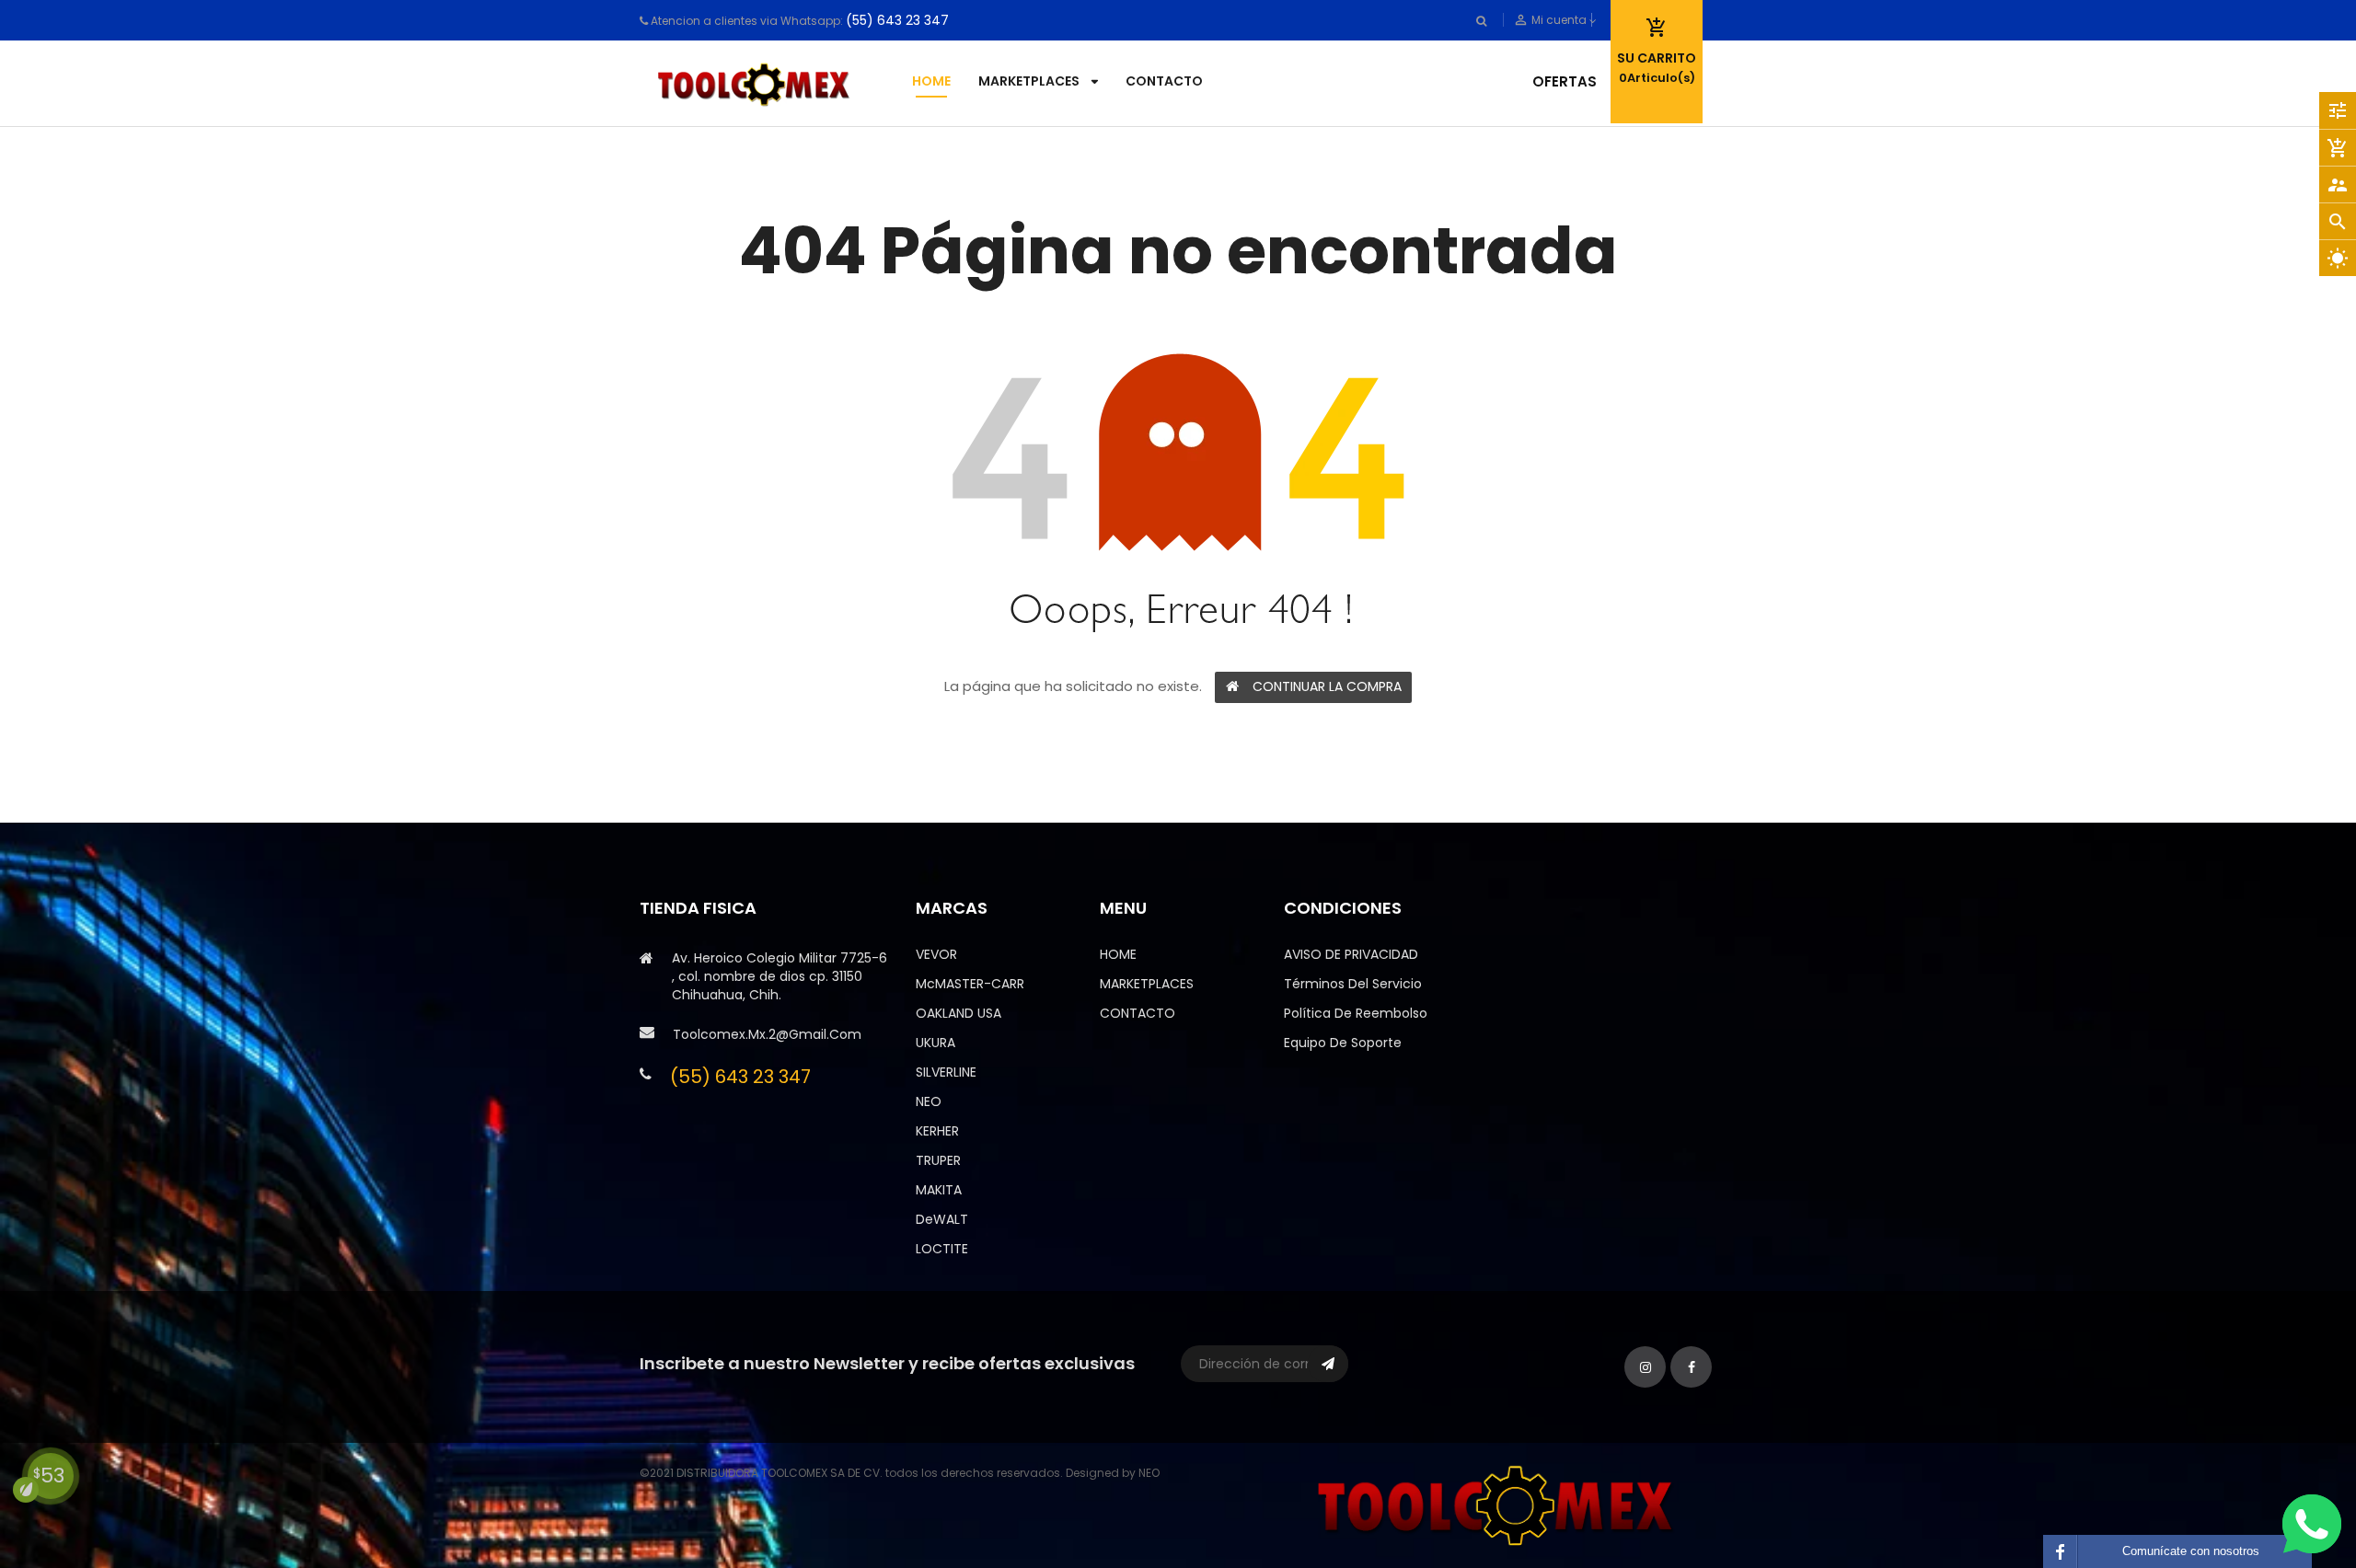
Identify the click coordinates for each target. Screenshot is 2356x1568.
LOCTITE (942, 1249)
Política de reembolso (1356, 1013)
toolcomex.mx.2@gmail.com (767, 1034)
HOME (1118, 954)
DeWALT (942, 1219)
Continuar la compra (1327, 686)
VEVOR (936, 954)
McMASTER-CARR (970, 984)
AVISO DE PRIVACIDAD (1351, 954)
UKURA (935, 1043)
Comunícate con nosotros (2191, 1551)
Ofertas (1565, 81)
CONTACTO (1138, 1013)
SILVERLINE (946, 1072)
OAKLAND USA (959, 1013)
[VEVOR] (1500, 1504)
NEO (929, 1101)
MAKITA (939, 1190)
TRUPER (938, 1160)
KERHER (937, 1131)
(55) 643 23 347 (897, 20)
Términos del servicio (1353, 984)
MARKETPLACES (1147, 984)
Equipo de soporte (1343, 1043)
